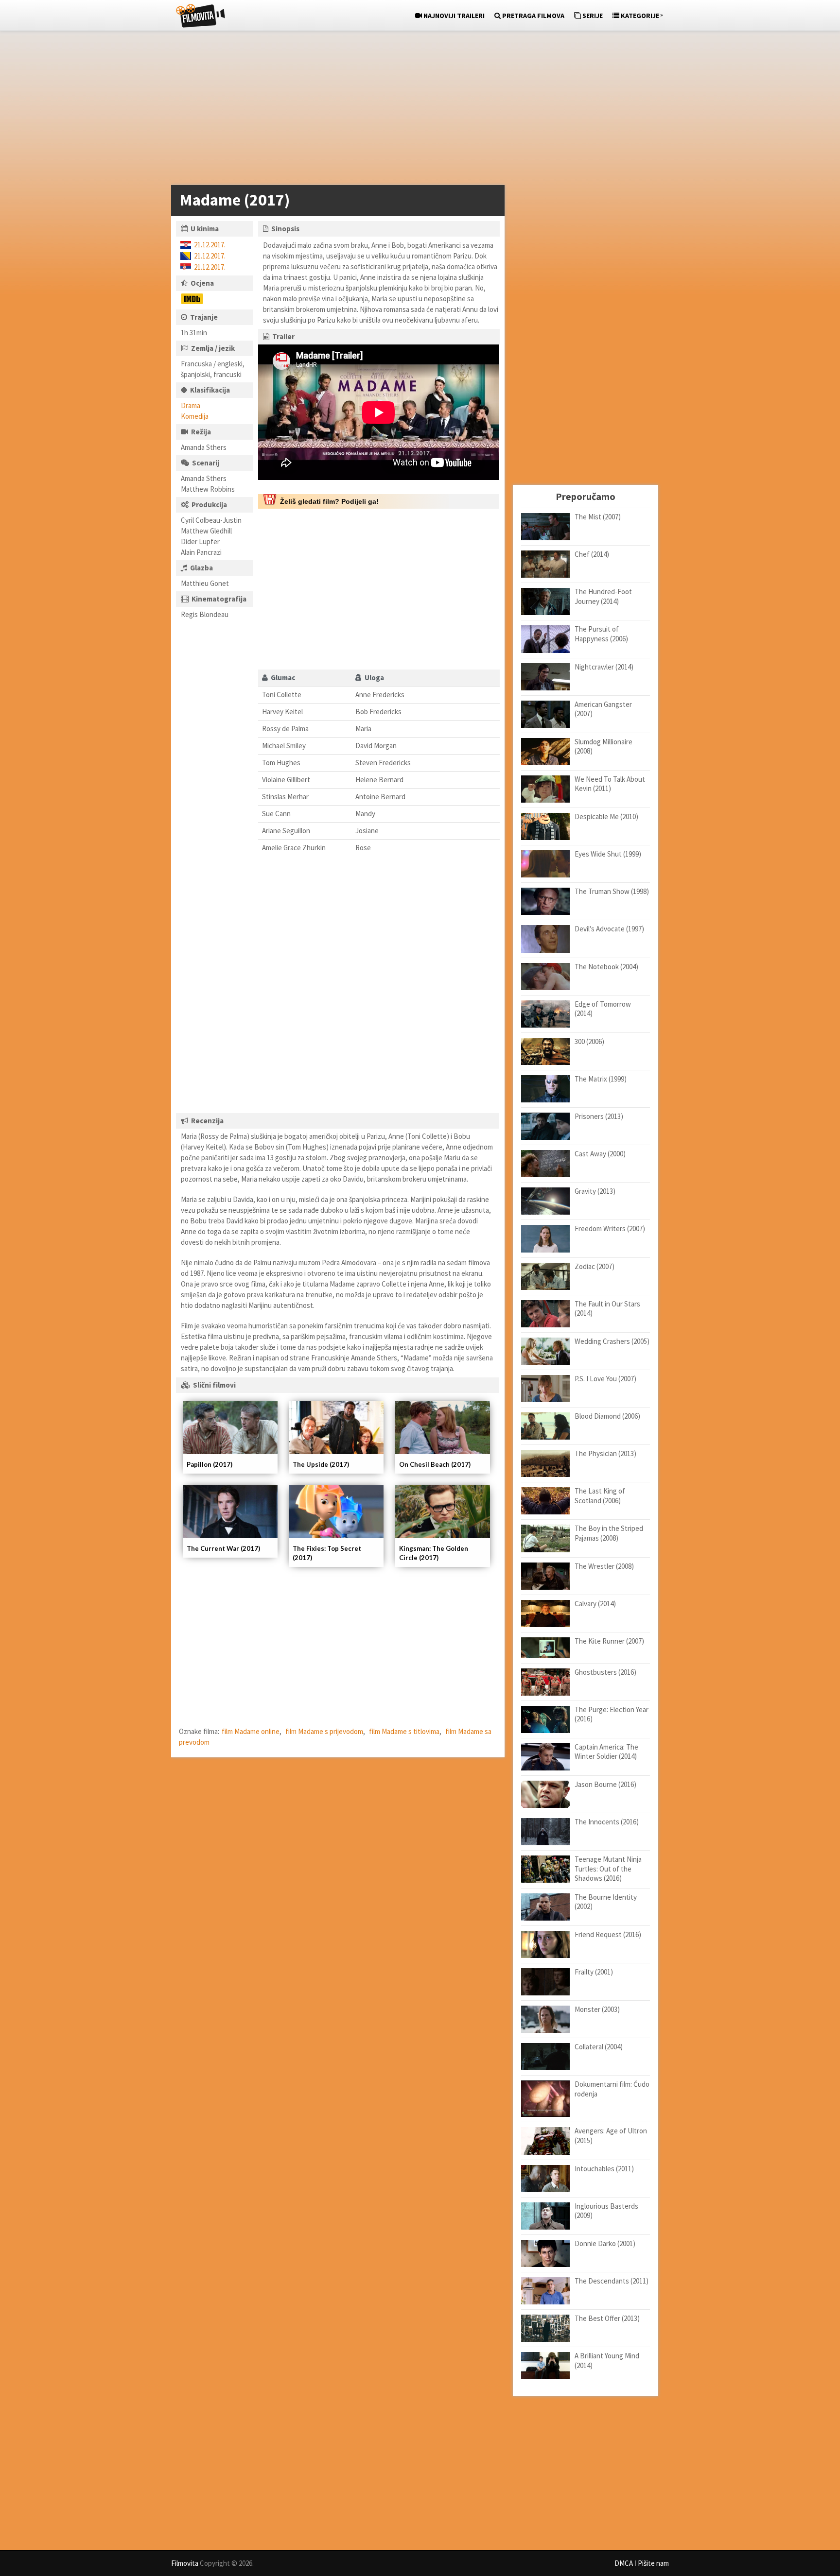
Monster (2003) (597, 2009)
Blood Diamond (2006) (607, 1416)
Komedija (195, 416)
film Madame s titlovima (404, 1731)
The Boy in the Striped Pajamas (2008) (609, 1533)
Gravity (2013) (595, 1191)
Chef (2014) (592, 554)
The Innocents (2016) (607, 1822)
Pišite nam (653, 2563)
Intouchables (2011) (604, 2169)
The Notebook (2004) (606, 967)
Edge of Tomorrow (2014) (603, 1009)
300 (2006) (589, 1041)
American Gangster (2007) (603, 709)
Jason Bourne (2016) (605, 1784)
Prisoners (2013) (599, 1116)
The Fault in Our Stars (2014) (607, 1309)
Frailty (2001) (594, 1972)
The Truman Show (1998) (612, 891)
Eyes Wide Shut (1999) (608, 854)
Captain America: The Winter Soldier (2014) (606, 1752)
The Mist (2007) (598, 517)
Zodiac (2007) (595, 1266)
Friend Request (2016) (608, 1934)
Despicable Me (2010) (606, 816)
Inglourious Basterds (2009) (606, 2211)
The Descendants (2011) (612, 2281)
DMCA (624, 2563)
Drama (191, 405)
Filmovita (185, 2563)
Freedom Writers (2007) (610, 1228)
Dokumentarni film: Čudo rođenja (612, 2089)
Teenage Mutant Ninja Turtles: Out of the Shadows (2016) (608, 1869)
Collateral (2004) (599, 2047)
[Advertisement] (415, 110)
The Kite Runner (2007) (609, 1641)
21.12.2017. (210, 245)
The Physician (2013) (605, 1453)
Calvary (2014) (595, 1604)
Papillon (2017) (210, 1464)
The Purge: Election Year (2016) (612, 1714)
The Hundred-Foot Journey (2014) (603, 596)
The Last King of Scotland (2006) (600, 1496)
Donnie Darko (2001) (605, 2243)
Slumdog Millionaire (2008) (604, 747)
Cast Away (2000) (600, 1154)
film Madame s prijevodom (324, 1731)
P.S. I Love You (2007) (605, 1379)
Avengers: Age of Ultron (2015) (611, 2136)
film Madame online (251, 1731)
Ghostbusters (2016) (605, 1672)
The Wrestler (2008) (604, 1566)
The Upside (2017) (321, 1464)
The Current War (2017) (223, 1548)
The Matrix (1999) (601, 1079)
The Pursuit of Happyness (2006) (601, 634)
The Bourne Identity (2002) (606, 1902)
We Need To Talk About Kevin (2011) (610, 784)
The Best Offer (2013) (607, 2318)
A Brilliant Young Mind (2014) (607, 2361)
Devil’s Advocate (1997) (609, 929)
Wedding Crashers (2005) (612, 1341)
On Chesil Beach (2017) (435, 1464)
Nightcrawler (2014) (604, 667)
